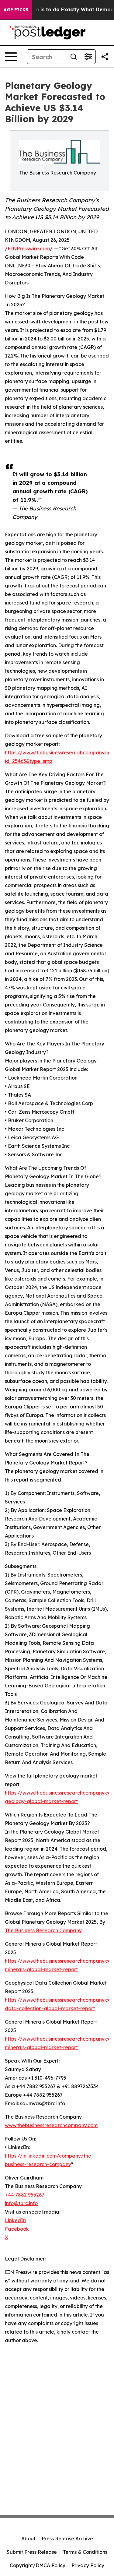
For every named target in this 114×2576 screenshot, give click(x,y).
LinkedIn (15, 2220)
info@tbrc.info (21, 2203)
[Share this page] (105, 57)
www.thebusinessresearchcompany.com (51, 2125)
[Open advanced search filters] (88, 57)
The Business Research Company (43, 1930)
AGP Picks (16, 10)
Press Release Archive (67, 2539)
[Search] (74, 57)
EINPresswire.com (29, 248)
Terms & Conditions (85, 2552)
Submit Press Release (32, 2552)
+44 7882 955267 (25, 2195)
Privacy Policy (88, 2565)
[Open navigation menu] (11, 57)
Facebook (17, 2229)
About (28, 2539)
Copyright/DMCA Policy (38, 2565)
